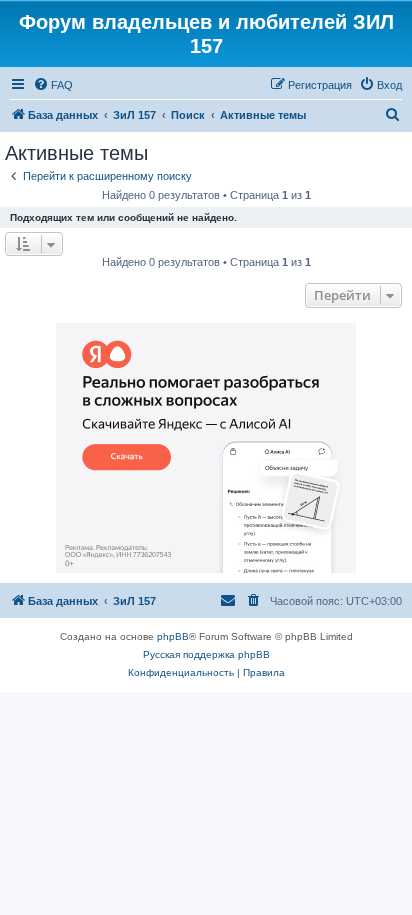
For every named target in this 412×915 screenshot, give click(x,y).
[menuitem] (53, 85)
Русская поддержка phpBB (206, 654)
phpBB (173, 636)
